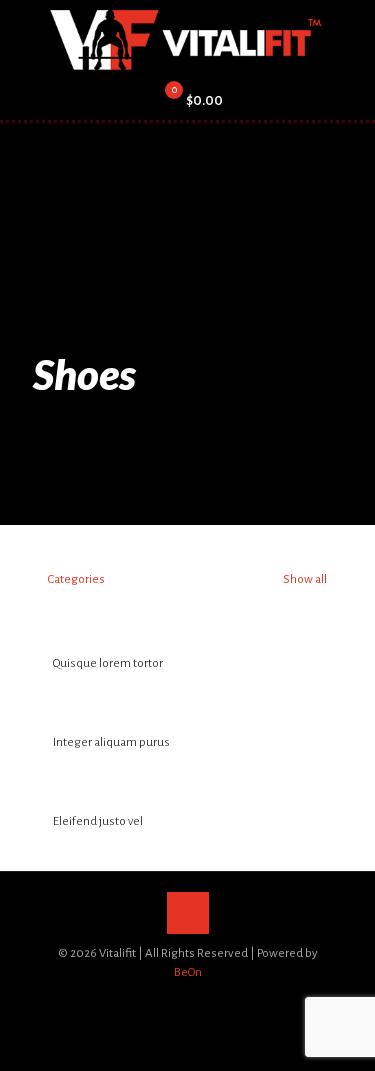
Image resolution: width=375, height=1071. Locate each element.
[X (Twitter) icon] (177, 1000)
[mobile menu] (348, 40)
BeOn (188, 972)
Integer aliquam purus (111, 742)
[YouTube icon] (198, 1000)
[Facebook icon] (156, 1000)
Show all (304, 579)
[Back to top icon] (188, 913)
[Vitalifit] (187, 40)
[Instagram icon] (219, 1000)
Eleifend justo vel (98, 821)
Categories (76, 579)
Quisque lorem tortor (108, 663)
